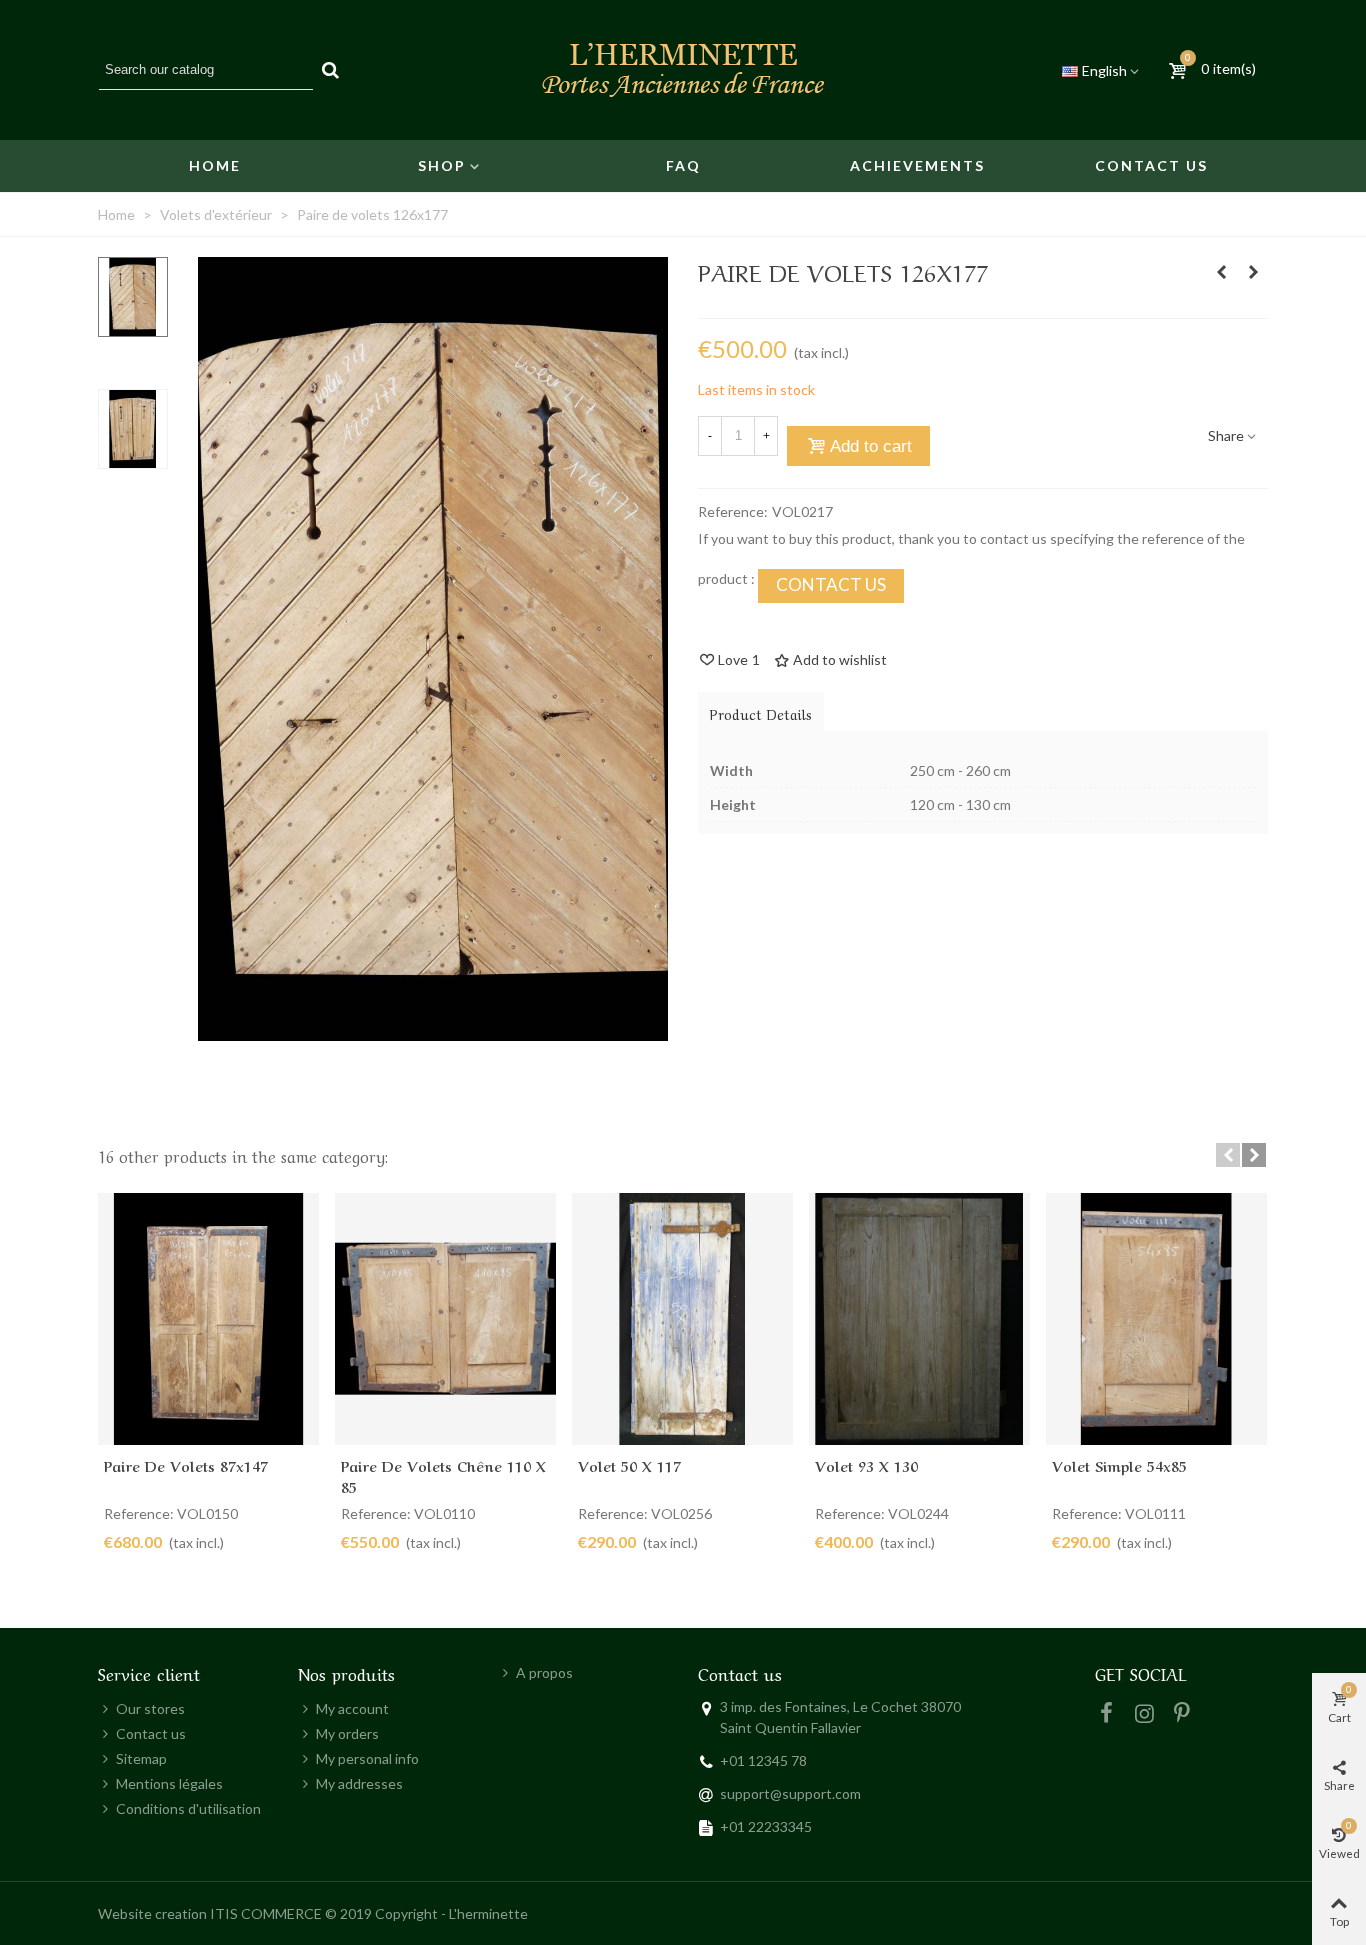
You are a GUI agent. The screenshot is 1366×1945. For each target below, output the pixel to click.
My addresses (359, 1783)
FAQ (683, 165)
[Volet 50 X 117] (682, 1319)
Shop (442, 165)
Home (215, 165)
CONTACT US (831, 584)
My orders (347, 1733)
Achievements (917, 165)
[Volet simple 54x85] (1253, 272)
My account (352, 1708)
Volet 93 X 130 (866, 1465)
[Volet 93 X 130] (919, 1319)
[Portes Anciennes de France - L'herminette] (683, 70)
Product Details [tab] (761, 713)
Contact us (1151, 165)
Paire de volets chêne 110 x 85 (443, 1475)
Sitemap (141, 1758)
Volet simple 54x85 (1119, 1465)
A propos (544, 1672)
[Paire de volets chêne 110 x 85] (445, 1319)
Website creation (152, 1913)
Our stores (150, 1708)
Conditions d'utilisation (188, 1808)
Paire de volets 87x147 (186, 1465)
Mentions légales (169, 1783)
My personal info (367, 1758)
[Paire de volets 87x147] (208, 1319)
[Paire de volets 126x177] (433, 1030)
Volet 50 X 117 (629, 1465)
